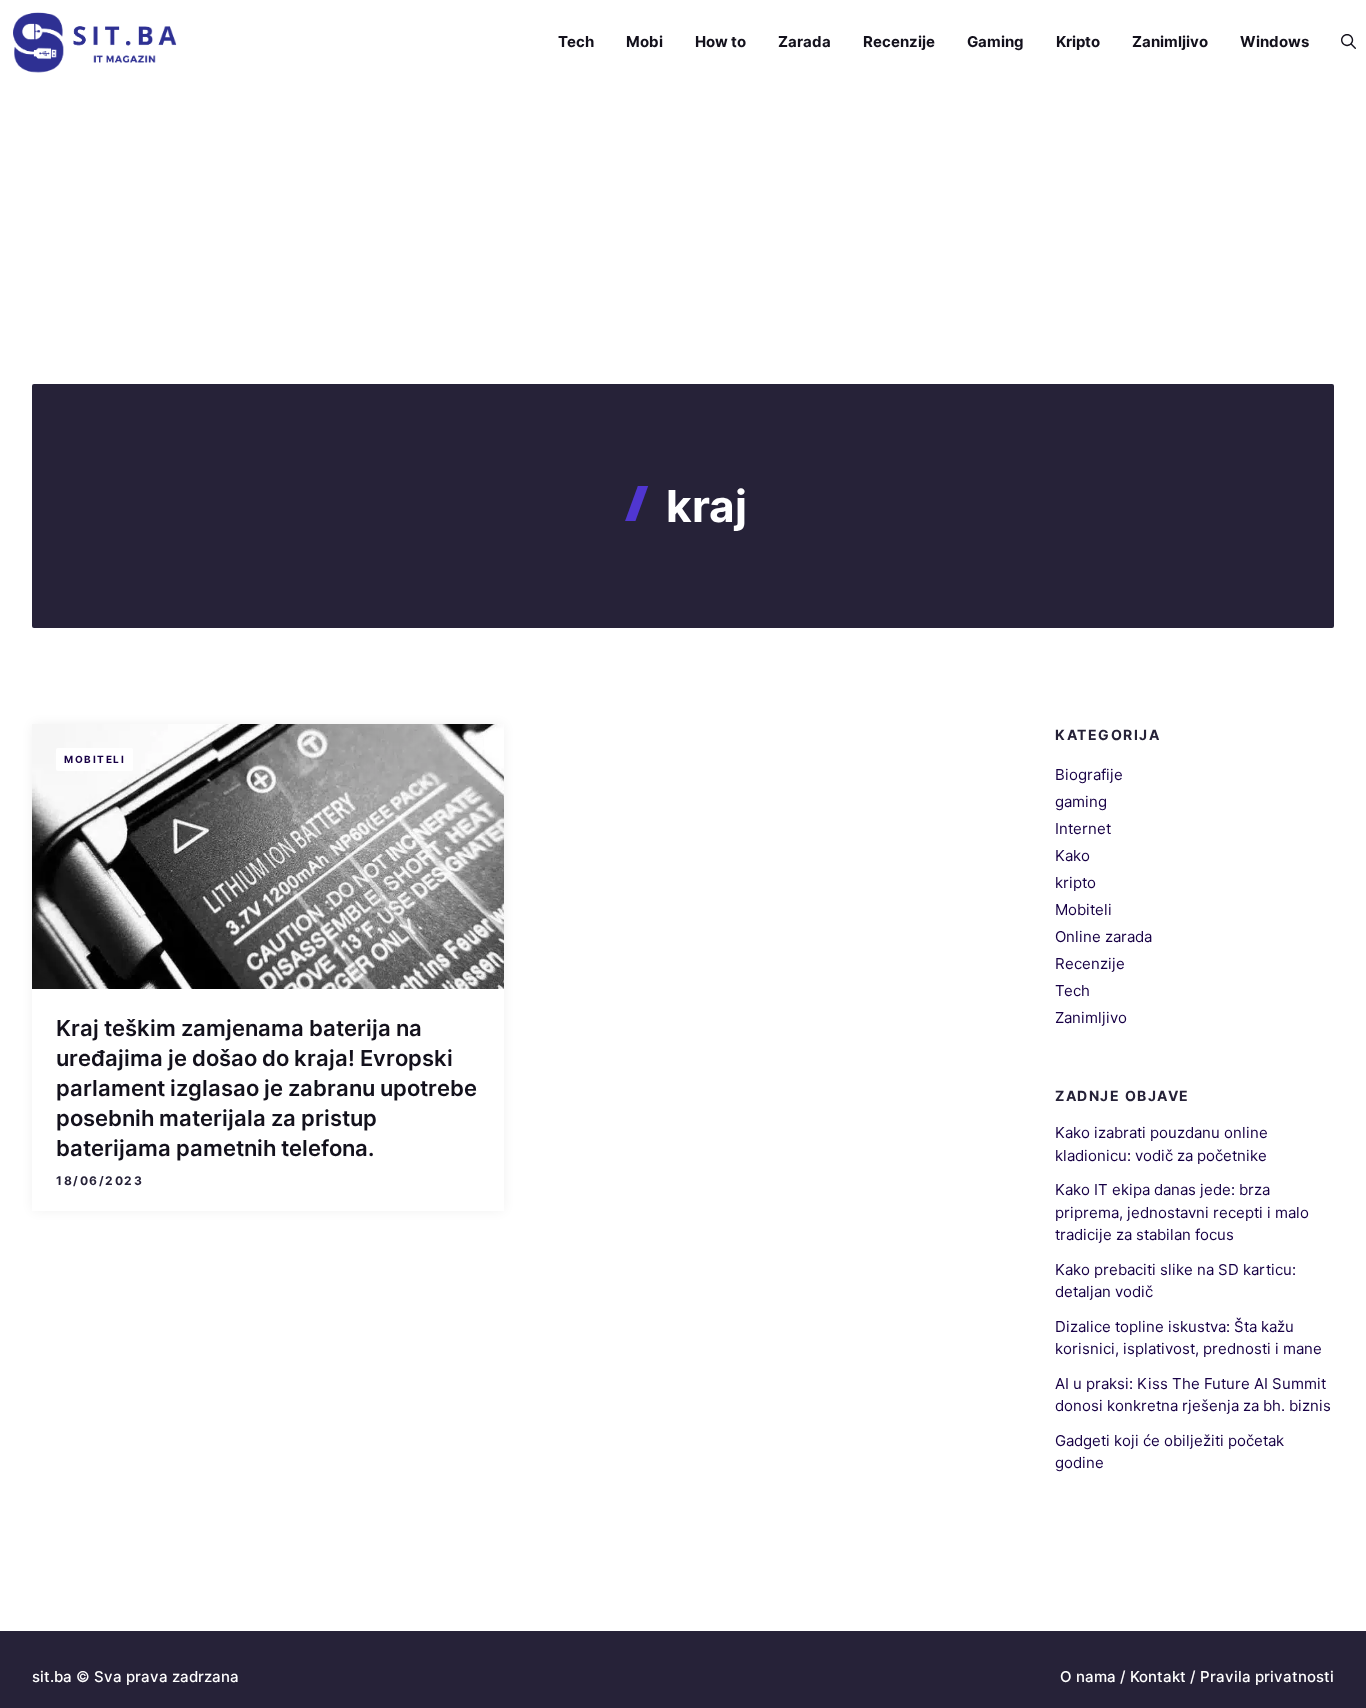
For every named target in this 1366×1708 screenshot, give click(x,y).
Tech (576, 41)
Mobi (644, 41)
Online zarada (1103, 936)
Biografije (1089, 774)
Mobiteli (94, 759)
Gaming (995, 41)
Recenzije (899, 41)
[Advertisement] (683, 234)
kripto (1075, 882)
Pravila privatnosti (1267, 1676)
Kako (1072, 855)
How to (720, 41)
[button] (1340, 42)
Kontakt (1158, 1676)
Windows (1274, 41)
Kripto (1078, 41)
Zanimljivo (1170, 41)
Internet (1083, 828)
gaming (1081, 801)
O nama (1088, 1676)
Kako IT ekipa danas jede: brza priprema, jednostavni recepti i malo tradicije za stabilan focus (1182, 1212)
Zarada (804, 41)
